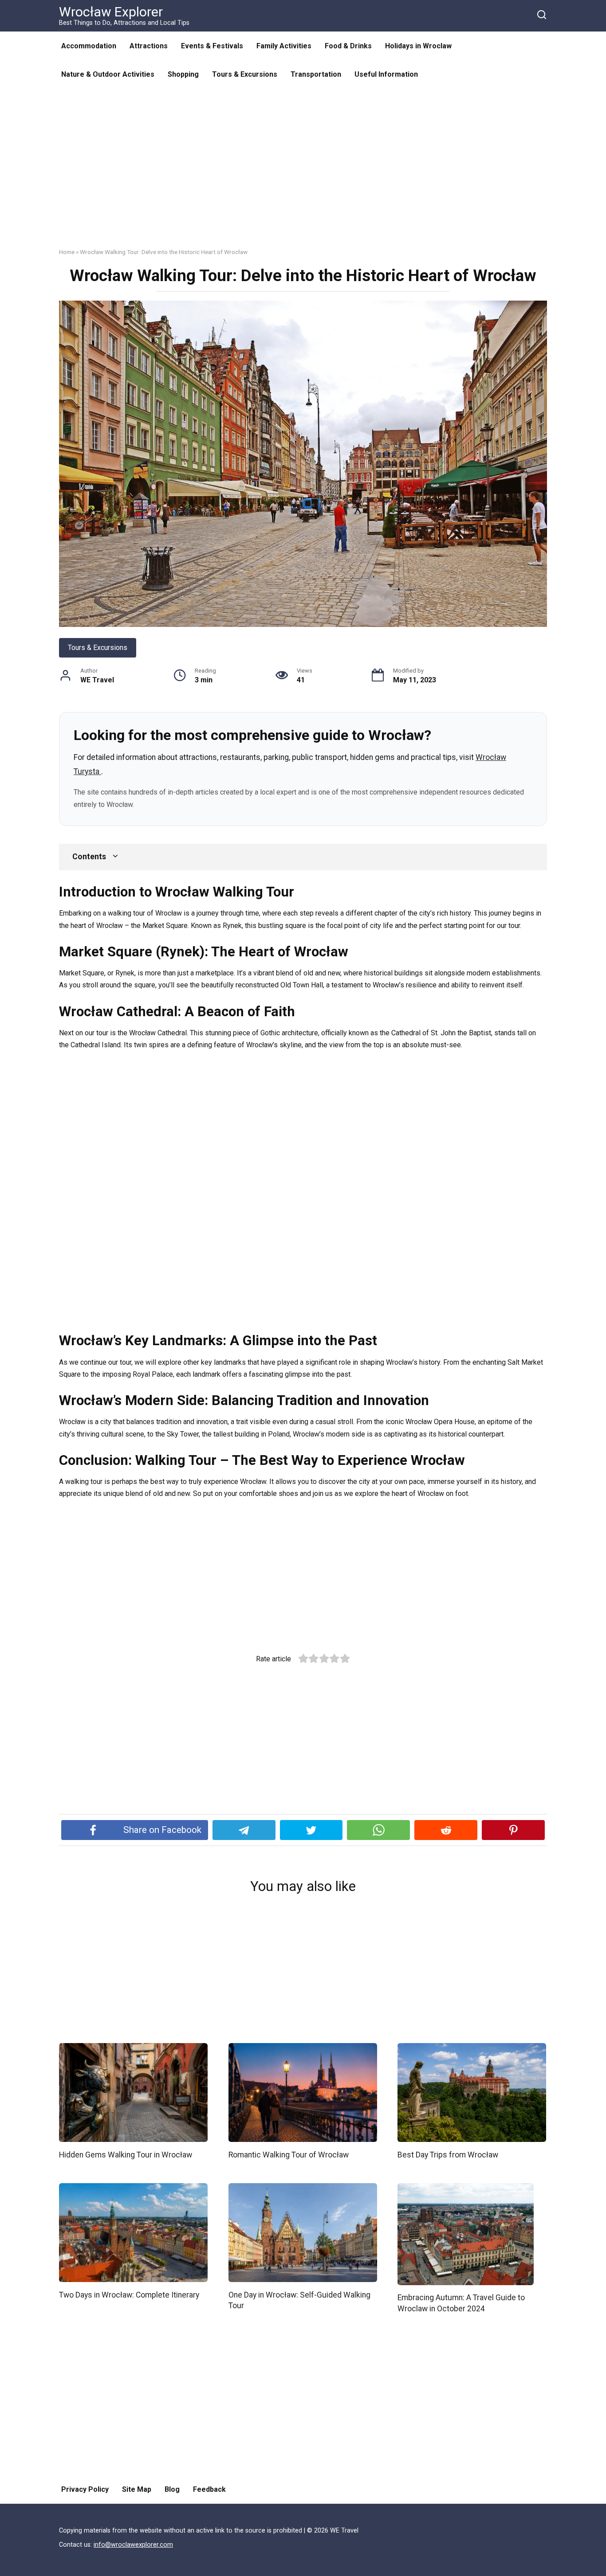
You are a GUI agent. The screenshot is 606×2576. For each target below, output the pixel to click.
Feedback (209, 2489)
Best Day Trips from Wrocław (448, 2154)
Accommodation (89, 46)
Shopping (183, 74)
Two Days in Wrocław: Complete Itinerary (129, 2294)
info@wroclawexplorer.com (133, 2545)
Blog (172, 2489)
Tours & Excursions (245, 74)
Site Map (137, 2489)
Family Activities (284, 46)
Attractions (149, 46)
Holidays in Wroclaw (418, 46)
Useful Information (386, 74)
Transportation (316, 74)
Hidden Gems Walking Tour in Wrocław (126, 2154)
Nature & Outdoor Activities (108, 74)
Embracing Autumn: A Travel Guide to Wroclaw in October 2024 (461, 2303)
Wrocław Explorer (111, 12)
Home (67, 252)
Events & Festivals (212, 46)
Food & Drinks (348, 46)
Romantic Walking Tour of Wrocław (289, 2154)
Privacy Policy (85, 2489)
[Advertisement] (303, 175)
